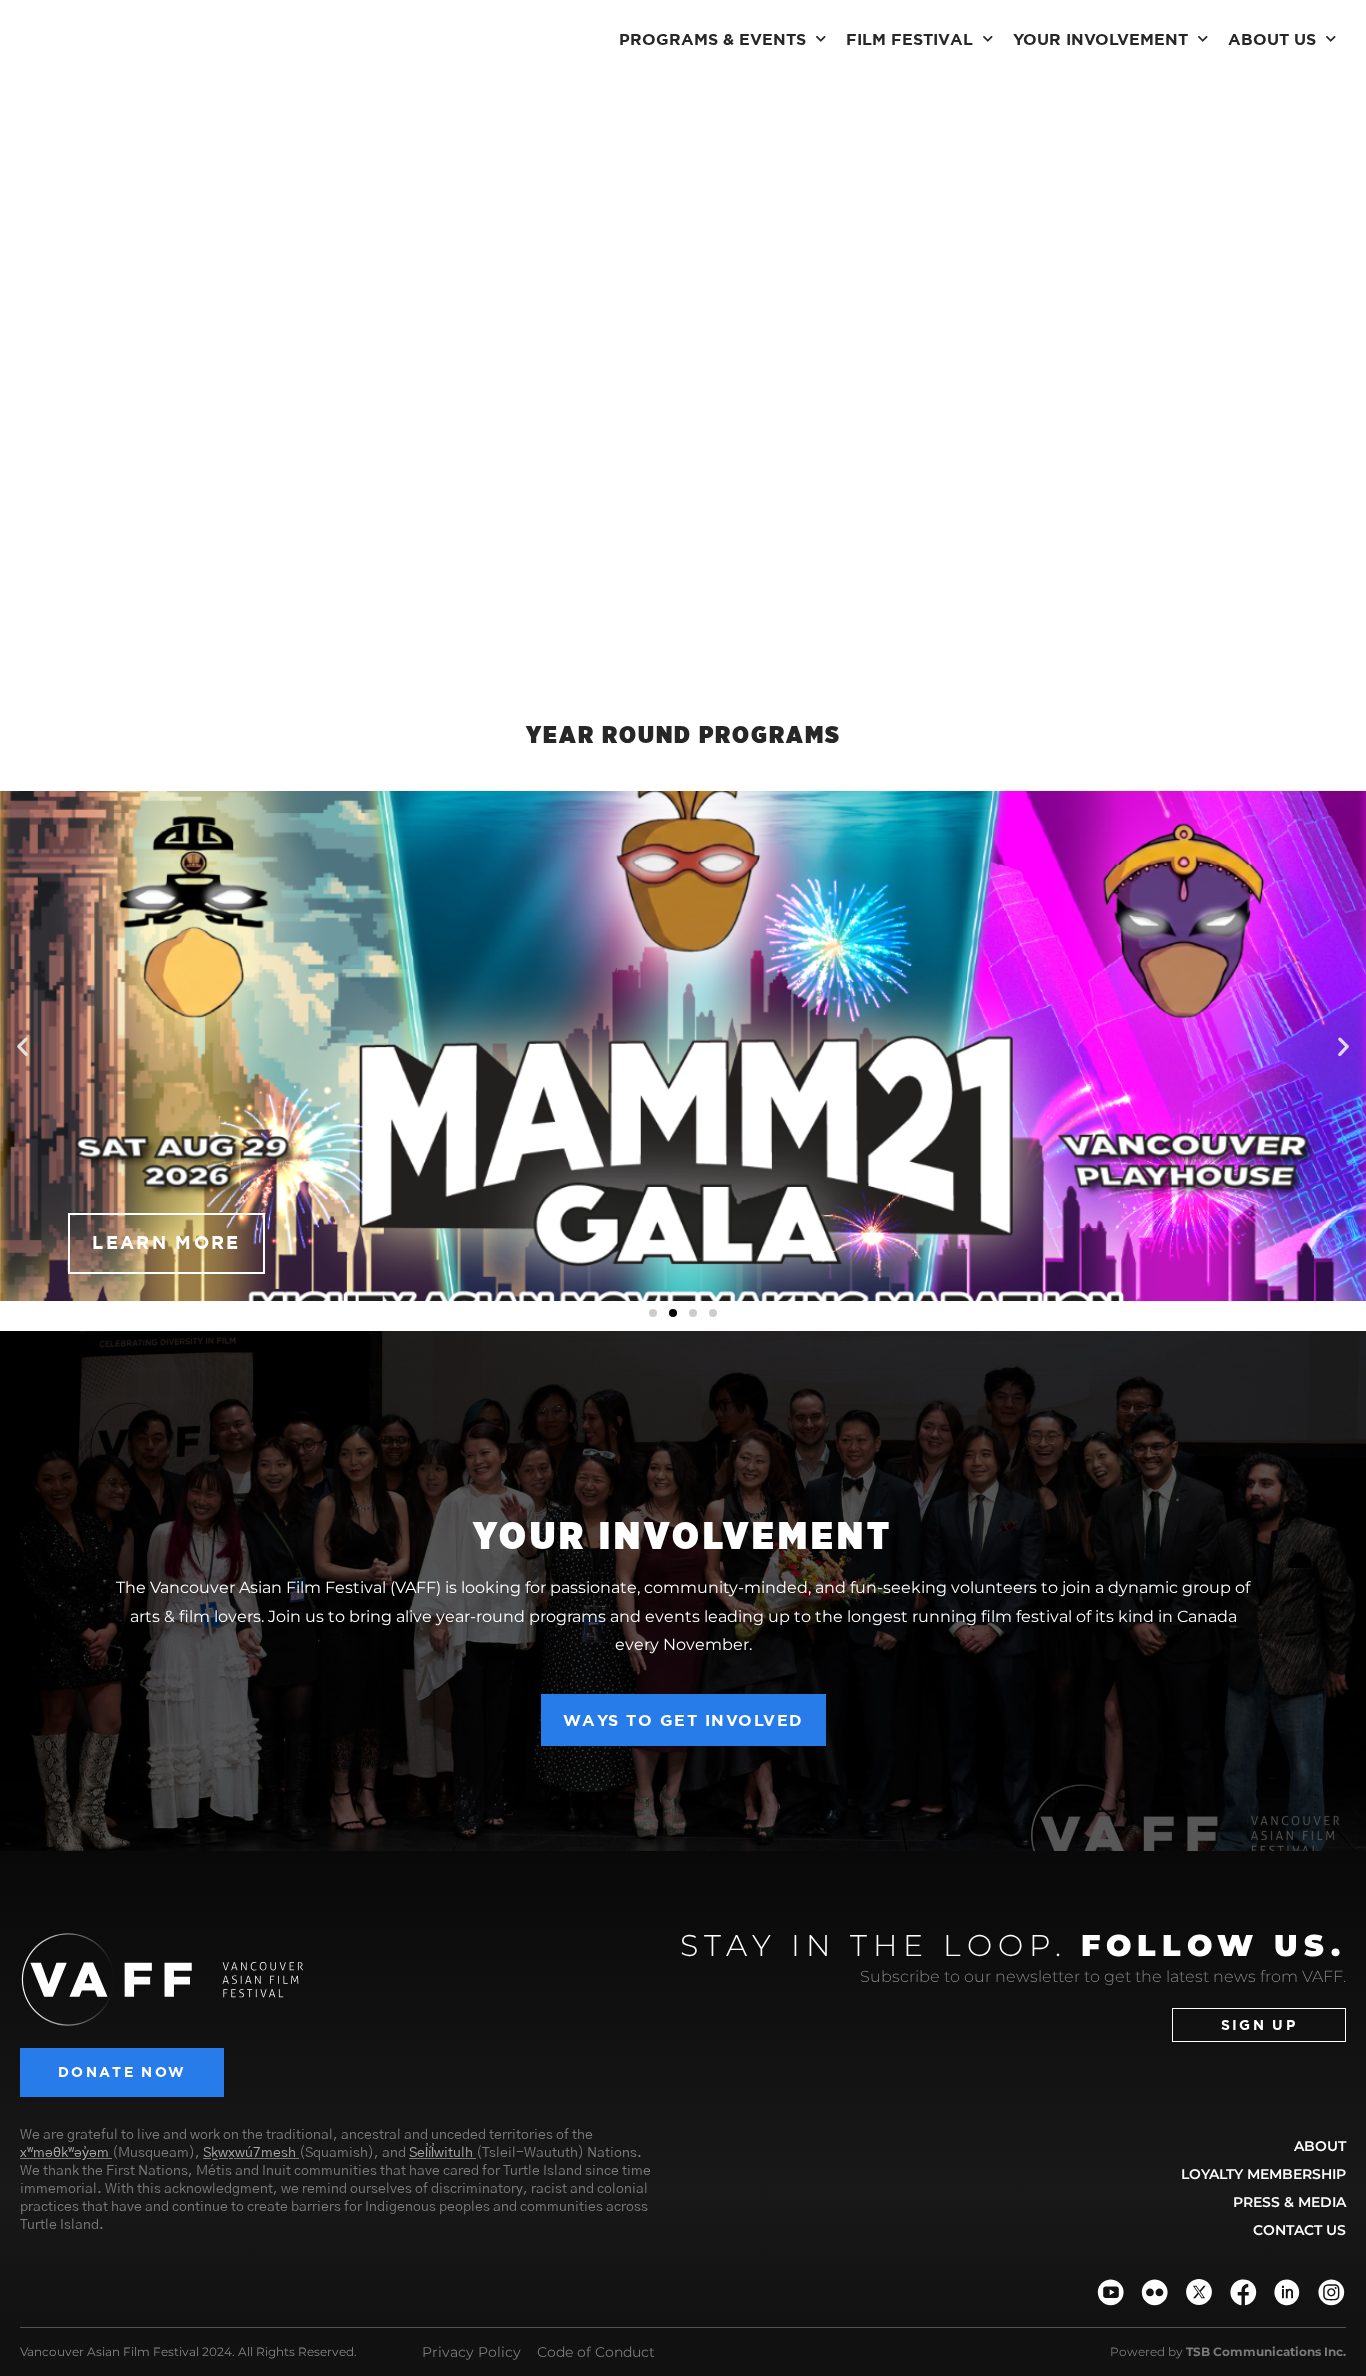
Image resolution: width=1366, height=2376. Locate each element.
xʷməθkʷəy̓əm (64, 2153)
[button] (22, 1046)
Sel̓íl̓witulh (441, 2153)
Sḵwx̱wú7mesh (249, 2153)
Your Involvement (1100, 39)
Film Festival (909, 39)
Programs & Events (712, 39)
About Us (1272, 39)
